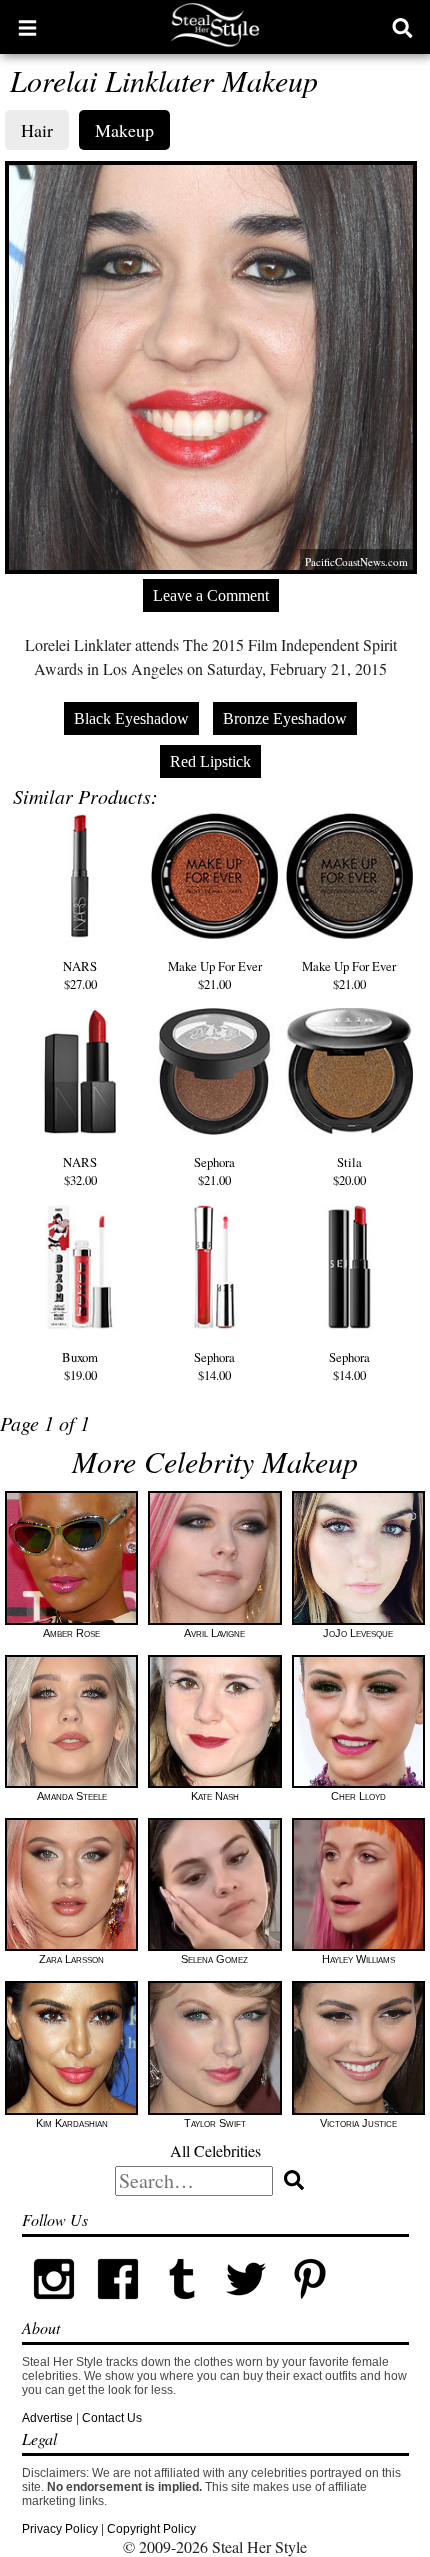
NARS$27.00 (80, 975)
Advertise (47, 2418)
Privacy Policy (60, 2529)
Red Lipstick (210, 761)
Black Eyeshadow (131, 718)
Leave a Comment (211, 595)
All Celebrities (215, 2150)
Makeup (124, 130)
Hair (37, 130)
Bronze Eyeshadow (285, 718)
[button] (27, 27)
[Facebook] (118, 2307)
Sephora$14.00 (214, 1366)
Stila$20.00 (349, 1171)
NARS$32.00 (80, 1171)
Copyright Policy (151, 2529)
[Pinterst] (310, 2307)
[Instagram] (54, 2307)
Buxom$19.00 (80, 1366)
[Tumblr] (182, 2307)
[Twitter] (246, 2307)
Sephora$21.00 (214, 1171)
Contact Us (112, 2418)
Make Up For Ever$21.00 (215, 975)
